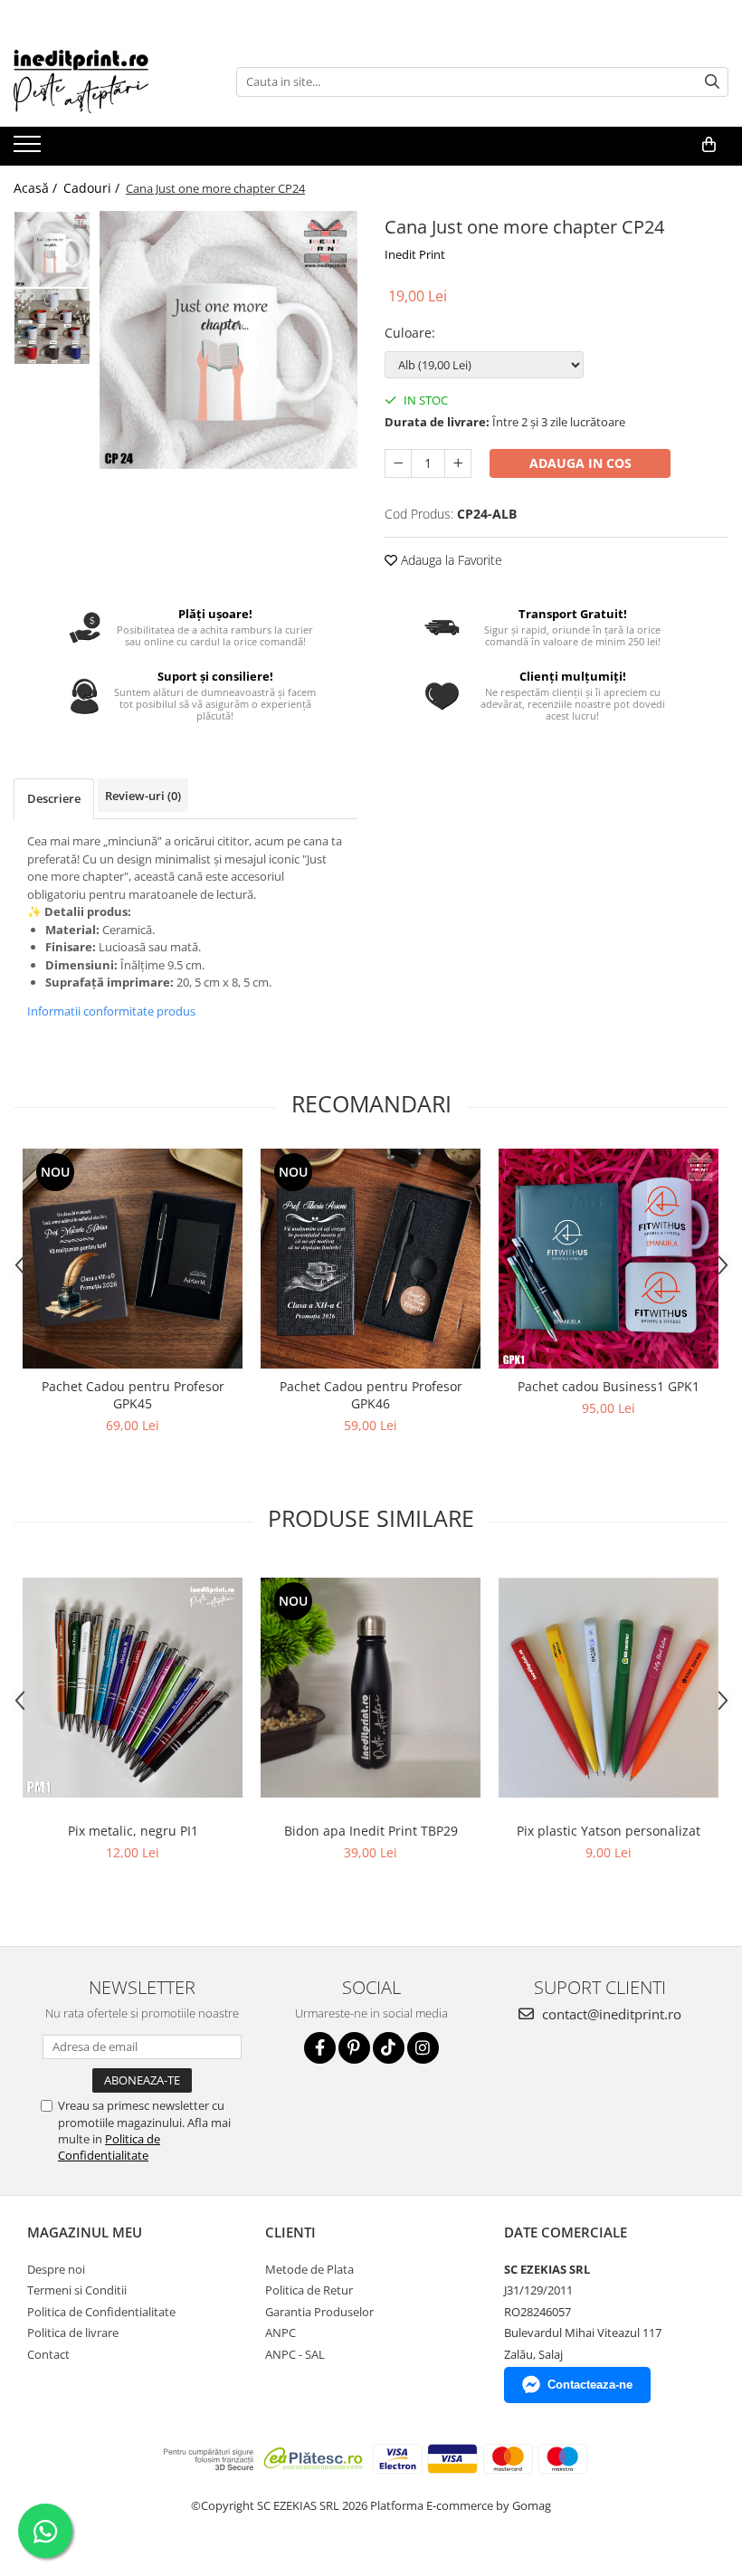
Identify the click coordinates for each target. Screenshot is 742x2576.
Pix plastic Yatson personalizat (609, 1831)
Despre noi (56, 2269)
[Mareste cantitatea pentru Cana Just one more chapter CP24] (458, 463)
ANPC (281, 2333)
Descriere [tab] (54, 798)
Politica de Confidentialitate (109, 2147)
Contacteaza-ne (590, 2385)
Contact (48, 2354)
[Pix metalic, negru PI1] (133, 1688)
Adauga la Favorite (450, 560)
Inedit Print (415, 254)
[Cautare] (712, 82)
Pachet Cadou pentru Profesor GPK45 (133, 1395)
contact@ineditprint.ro (610, 2014)
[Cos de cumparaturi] (709, 145)
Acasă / (37, 188)
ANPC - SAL (295, 2354)
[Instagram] (423, 2048)
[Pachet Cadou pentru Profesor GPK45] (133, 1259)
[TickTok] (389, 2048)
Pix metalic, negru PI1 (133, 1831)
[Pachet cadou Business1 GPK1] (609, 1259)
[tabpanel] (228, 340)
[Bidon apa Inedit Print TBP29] (371, 1688)
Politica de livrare (73, 2333)
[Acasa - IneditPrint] (104, 81)
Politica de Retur (309, 2290)
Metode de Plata (309, 2269)
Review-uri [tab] (143, 796)
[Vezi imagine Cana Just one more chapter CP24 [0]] (52, 249)
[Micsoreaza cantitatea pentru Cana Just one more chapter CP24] (398, 463)
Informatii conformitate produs (111, 1011)
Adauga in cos (580, 463)
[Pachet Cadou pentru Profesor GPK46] (371, 1259)
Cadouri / (93, 188)
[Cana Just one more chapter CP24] (228, 340)
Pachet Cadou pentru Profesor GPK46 (371, 1395)
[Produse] (29, 149)
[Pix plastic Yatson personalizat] (609, 1688)
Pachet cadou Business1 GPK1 (609, 1386)
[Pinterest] (354, 2048)
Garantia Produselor (319, 2312)
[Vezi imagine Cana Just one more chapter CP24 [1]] (52, 326)
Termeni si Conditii (77, 2290)
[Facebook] (320, 2048)
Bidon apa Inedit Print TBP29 (371, 1831)
